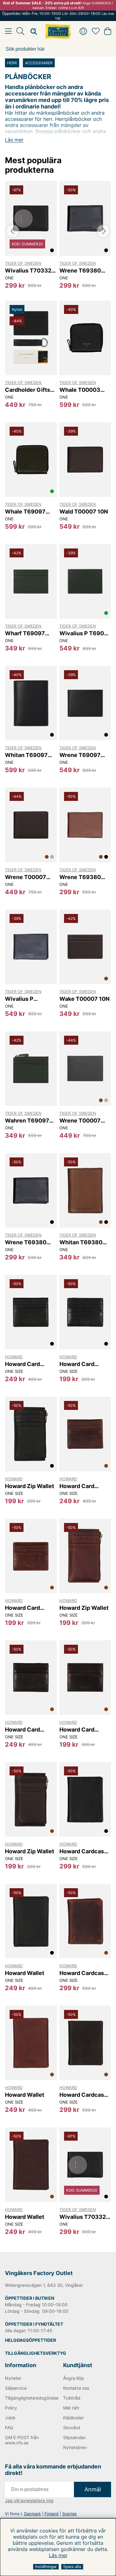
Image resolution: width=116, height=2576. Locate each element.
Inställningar (46, 2567)
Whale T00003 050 (80, 390)
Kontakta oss (76, 2388)
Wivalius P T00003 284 (22, 999)
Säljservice (16, 2388)
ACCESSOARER (39, 63)
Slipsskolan (74, 2437)
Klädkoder (73, 2418)
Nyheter (13, 2378)
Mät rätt (71, 2408)
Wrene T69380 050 (80, 271)
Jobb (10, 2418)
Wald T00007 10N (84, 512)
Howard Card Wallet (22, 1364)
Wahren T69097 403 (27, 1121)
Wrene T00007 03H (80, 1121)
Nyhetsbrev (75, 2447)
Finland (52, 2514)
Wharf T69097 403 (25, 633)
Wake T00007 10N (84, 999)
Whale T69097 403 (25, 512)
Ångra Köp (74, 2378)
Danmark (32, 2514)
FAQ (9, 2428)
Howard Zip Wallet (30, 1486)
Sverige (69, 2514)
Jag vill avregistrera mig (29, 2500)
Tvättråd (72, 2398)
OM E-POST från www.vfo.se (22, 2440)
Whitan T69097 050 (26, 755)
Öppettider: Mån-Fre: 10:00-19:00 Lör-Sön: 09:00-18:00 (58, 16)
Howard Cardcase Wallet (83, 1851)
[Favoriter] (96, 31)
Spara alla (72, 2567)
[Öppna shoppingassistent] (32, 31)
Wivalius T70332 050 (28, 271)
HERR (12, 63)
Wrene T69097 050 (80, 755)
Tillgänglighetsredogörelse (29, 2398)
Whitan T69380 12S (81, 1242)
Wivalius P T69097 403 (85, 633)
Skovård (72, 2428)
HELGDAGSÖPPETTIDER (30, 2340)
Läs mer (58, 2555)
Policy (11, 2408)
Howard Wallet (25, 1973)
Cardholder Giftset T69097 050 (30, 390)
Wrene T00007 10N (26, 877)
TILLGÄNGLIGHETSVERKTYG (36, 2353)
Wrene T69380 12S (80, 877)
